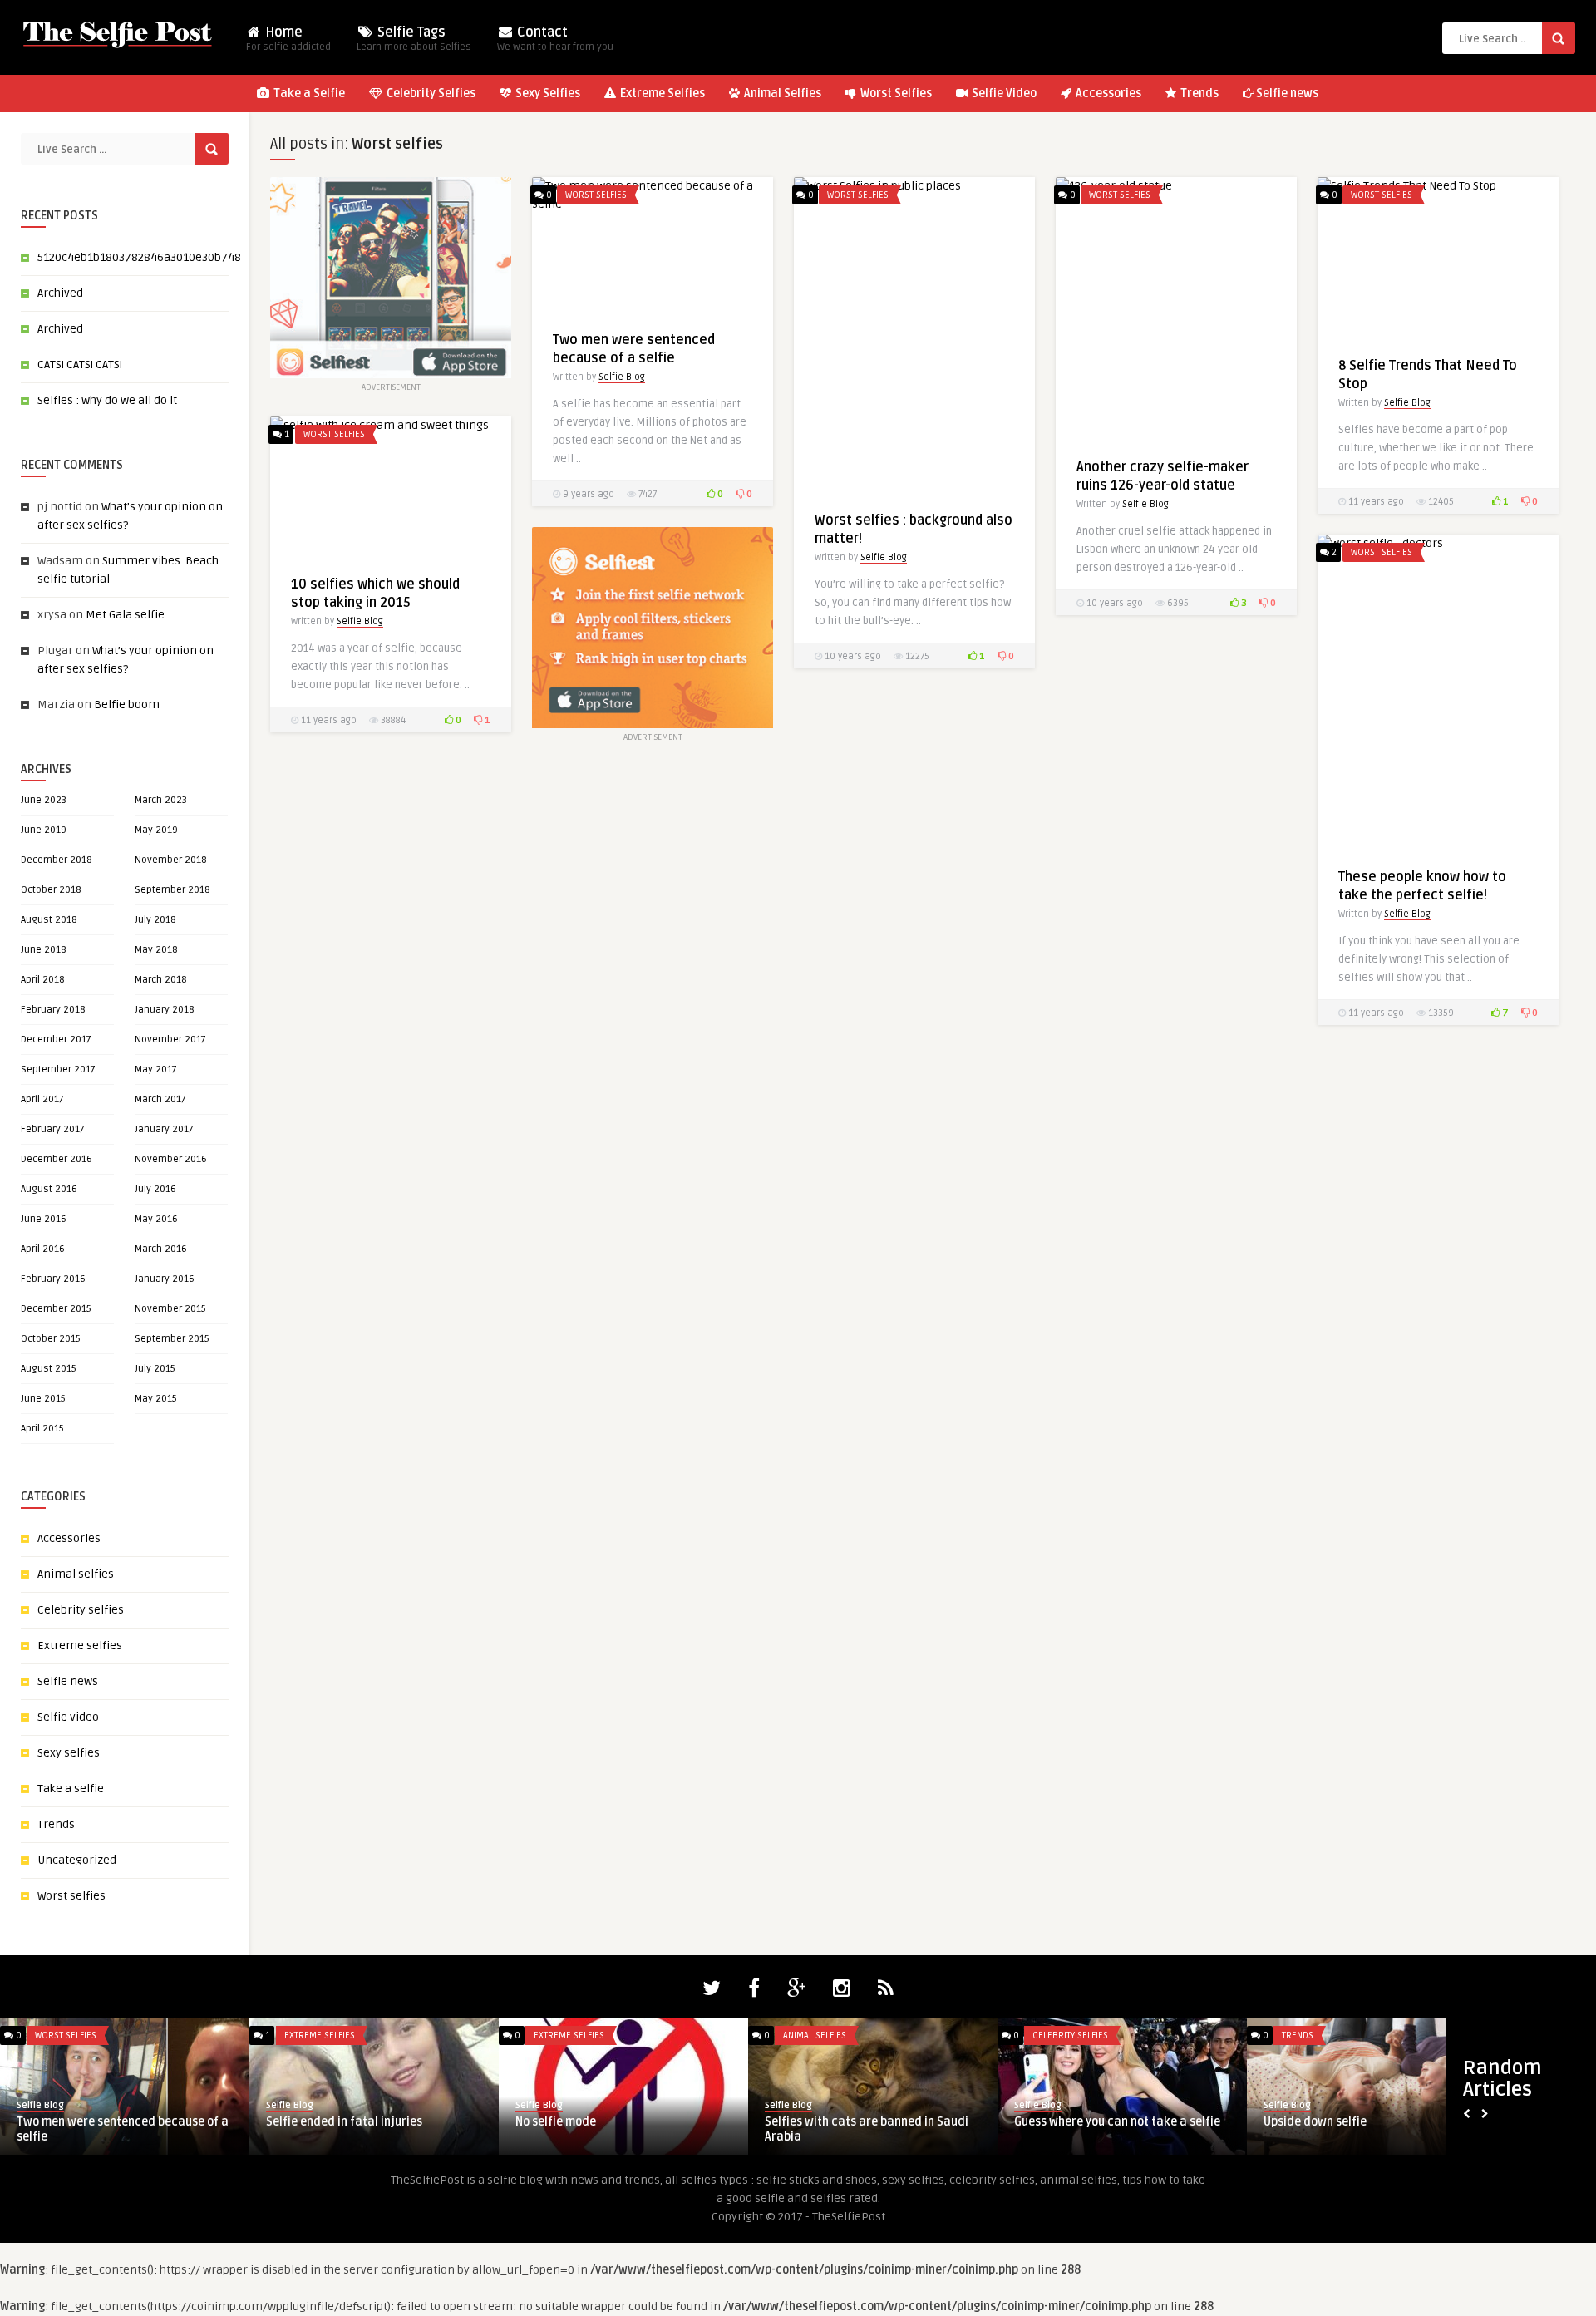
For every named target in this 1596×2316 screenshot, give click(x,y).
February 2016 (53, 1279)
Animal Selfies (781, 94)
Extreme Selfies (661, 94)
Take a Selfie (308, 94)
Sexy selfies (69, 1753)
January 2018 (165, 1010)
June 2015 (43, 1399)
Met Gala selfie (125, 615)
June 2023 (44, 800)
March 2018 (161, 980)
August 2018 (49, 920)
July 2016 (155, 1189)
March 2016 (161, 1249)
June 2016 (44, 1219)
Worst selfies (71, 1896)
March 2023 (161, 800)
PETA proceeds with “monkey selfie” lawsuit (1361, 2129)
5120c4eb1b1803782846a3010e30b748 (139, 257)
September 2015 (172, 1339)
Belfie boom (127, 705)
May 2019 (156, 830)
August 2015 (49, 1369)
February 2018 (53, 1010)
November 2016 (171, 1159)
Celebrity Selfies (430, 94)
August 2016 (49, 1189)
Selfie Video (1003, 94)
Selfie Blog (622, 377)
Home (288, 39)
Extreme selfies (80, 1646)
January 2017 (164, 1129)
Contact (555, 39)
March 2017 (160, 1099)
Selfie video (68, 1717)
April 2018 (43, 980)
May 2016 (156, 1219)
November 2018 (171, 860)
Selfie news (1287, 94)
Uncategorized (77, 1860)
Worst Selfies (895, 94)
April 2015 (42, 1429)
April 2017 (42, 1099)
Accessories (1107, 94)
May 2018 (156, 950)
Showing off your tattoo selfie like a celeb (114, 2129)
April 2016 (43, 1249)
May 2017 (156, 1069)
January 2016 (165, 1279)
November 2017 (170, 1040)
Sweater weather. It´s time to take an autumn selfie (618, 2129)
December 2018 (57, 860)
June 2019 (44, 830)
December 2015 (56, 1309)
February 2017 (53, 1129)
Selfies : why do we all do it (107, 400)
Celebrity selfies (81, 1610)
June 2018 (44, 950)
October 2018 (51, 890)
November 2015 (170, 1309)
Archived (60, 293)
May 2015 (156, 1399)
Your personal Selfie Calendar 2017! (1112, 2122)
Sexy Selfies (547, 94)
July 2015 (155, 1369)
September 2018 (172, 890)
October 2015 (51, 1339)
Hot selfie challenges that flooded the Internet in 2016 (869, 2129)
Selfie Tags (414, 39)
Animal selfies (76, 1574)
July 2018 (155, 920)
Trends (1198, 94)
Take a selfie (71, 1789)
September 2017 (58, 1069)
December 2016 (57, 1159)
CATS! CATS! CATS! (80, 365)
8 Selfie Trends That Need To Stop (357, 2122)
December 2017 (56, 1040)
